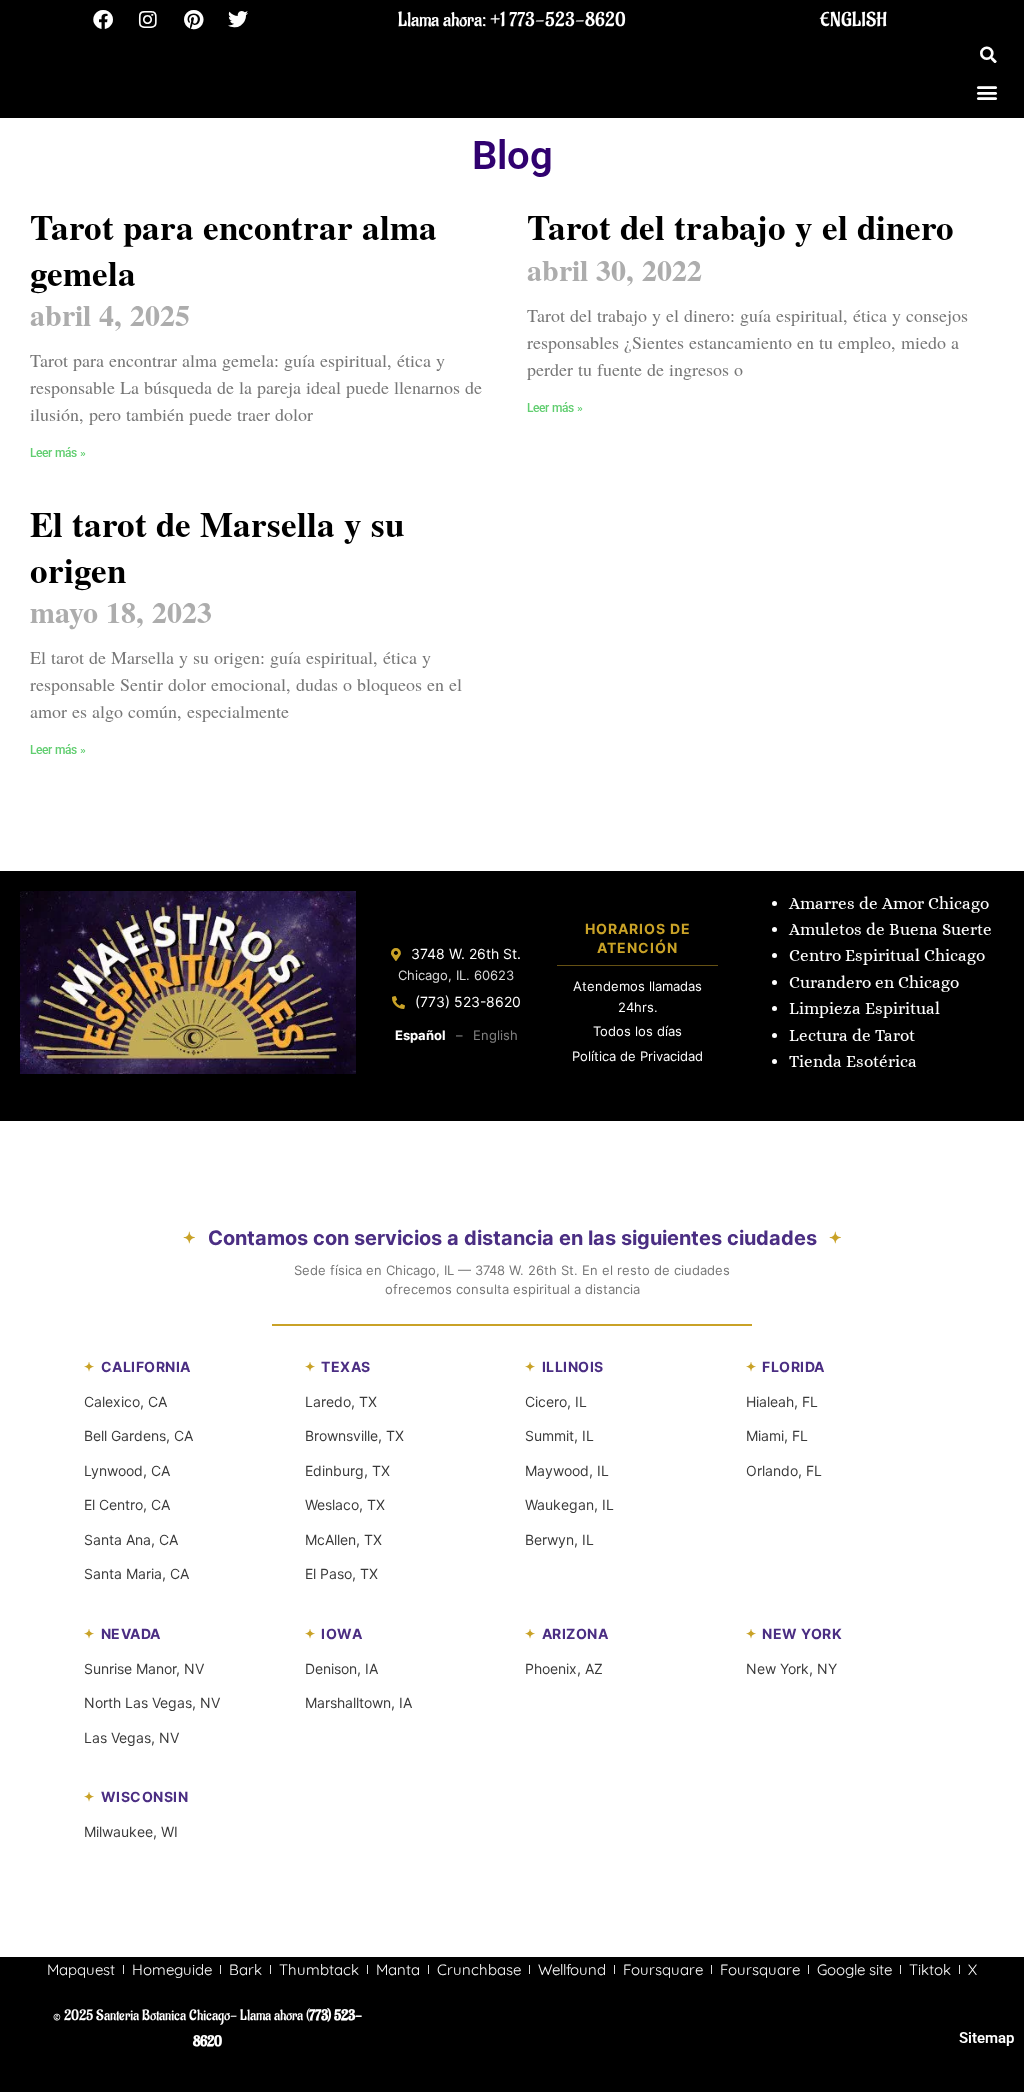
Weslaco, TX (345, 1504)
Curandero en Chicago (874, 982)
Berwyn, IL (559, 1539)
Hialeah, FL (782, 1401)
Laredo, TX (341, 1401)
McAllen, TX (343, 1539)
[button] (989, 55)
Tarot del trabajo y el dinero (740, 226)
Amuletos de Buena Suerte (890, 929)
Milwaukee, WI (131, 1831)
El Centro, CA (127, 1504)
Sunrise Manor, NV (144, 1668)
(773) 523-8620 (468, 1001)
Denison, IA (341, 1668)
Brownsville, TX (354, 1435)
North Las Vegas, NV (152, 1702)
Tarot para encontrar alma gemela (233, 249)
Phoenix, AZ (564, 1668)
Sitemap (986, 2038)
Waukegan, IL (569, 1504)
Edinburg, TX (347, 1470)
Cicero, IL (556, 1401)
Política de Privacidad (637, 1056)
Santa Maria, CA (136, 1573)
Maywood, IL (567, 1470)
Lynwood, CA (127, 1470)
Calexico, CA (125, 1401)
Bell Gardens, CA (138, 1435)
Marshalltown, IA (358, 1702)
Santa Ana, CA (131, 1539)
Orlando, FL (784, 1470)
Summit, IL (559, 1435)
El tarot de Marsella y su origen (217, 546)
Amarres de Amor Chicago (889, 903)
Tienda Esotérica (855, 1061)
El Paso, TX (341, 1573)
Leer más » (58, 453)
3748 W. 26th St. (466, 953)
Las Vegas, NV (131, 1737)
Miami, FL (777, 1435)
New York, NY (791, 1668)
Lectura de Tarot (852, 1035)
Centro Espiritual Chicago (887, 955)
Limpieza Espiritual (864, 1008)
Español (420, 1035)
